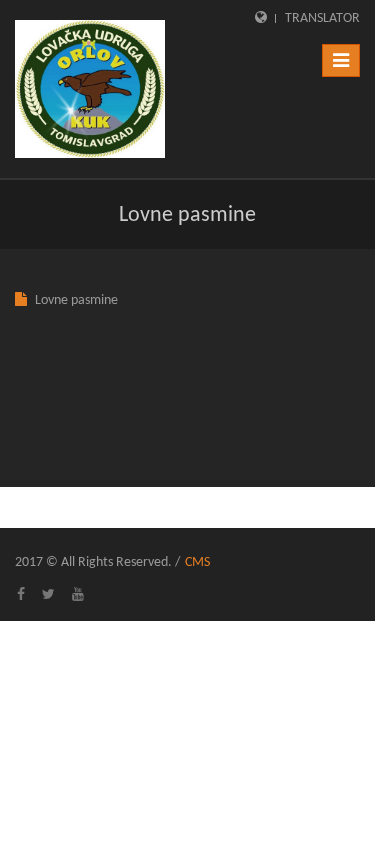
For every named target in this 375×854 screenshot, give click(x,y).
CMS (197, 562)
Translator (322, 18)
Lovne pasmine (76, 300)
